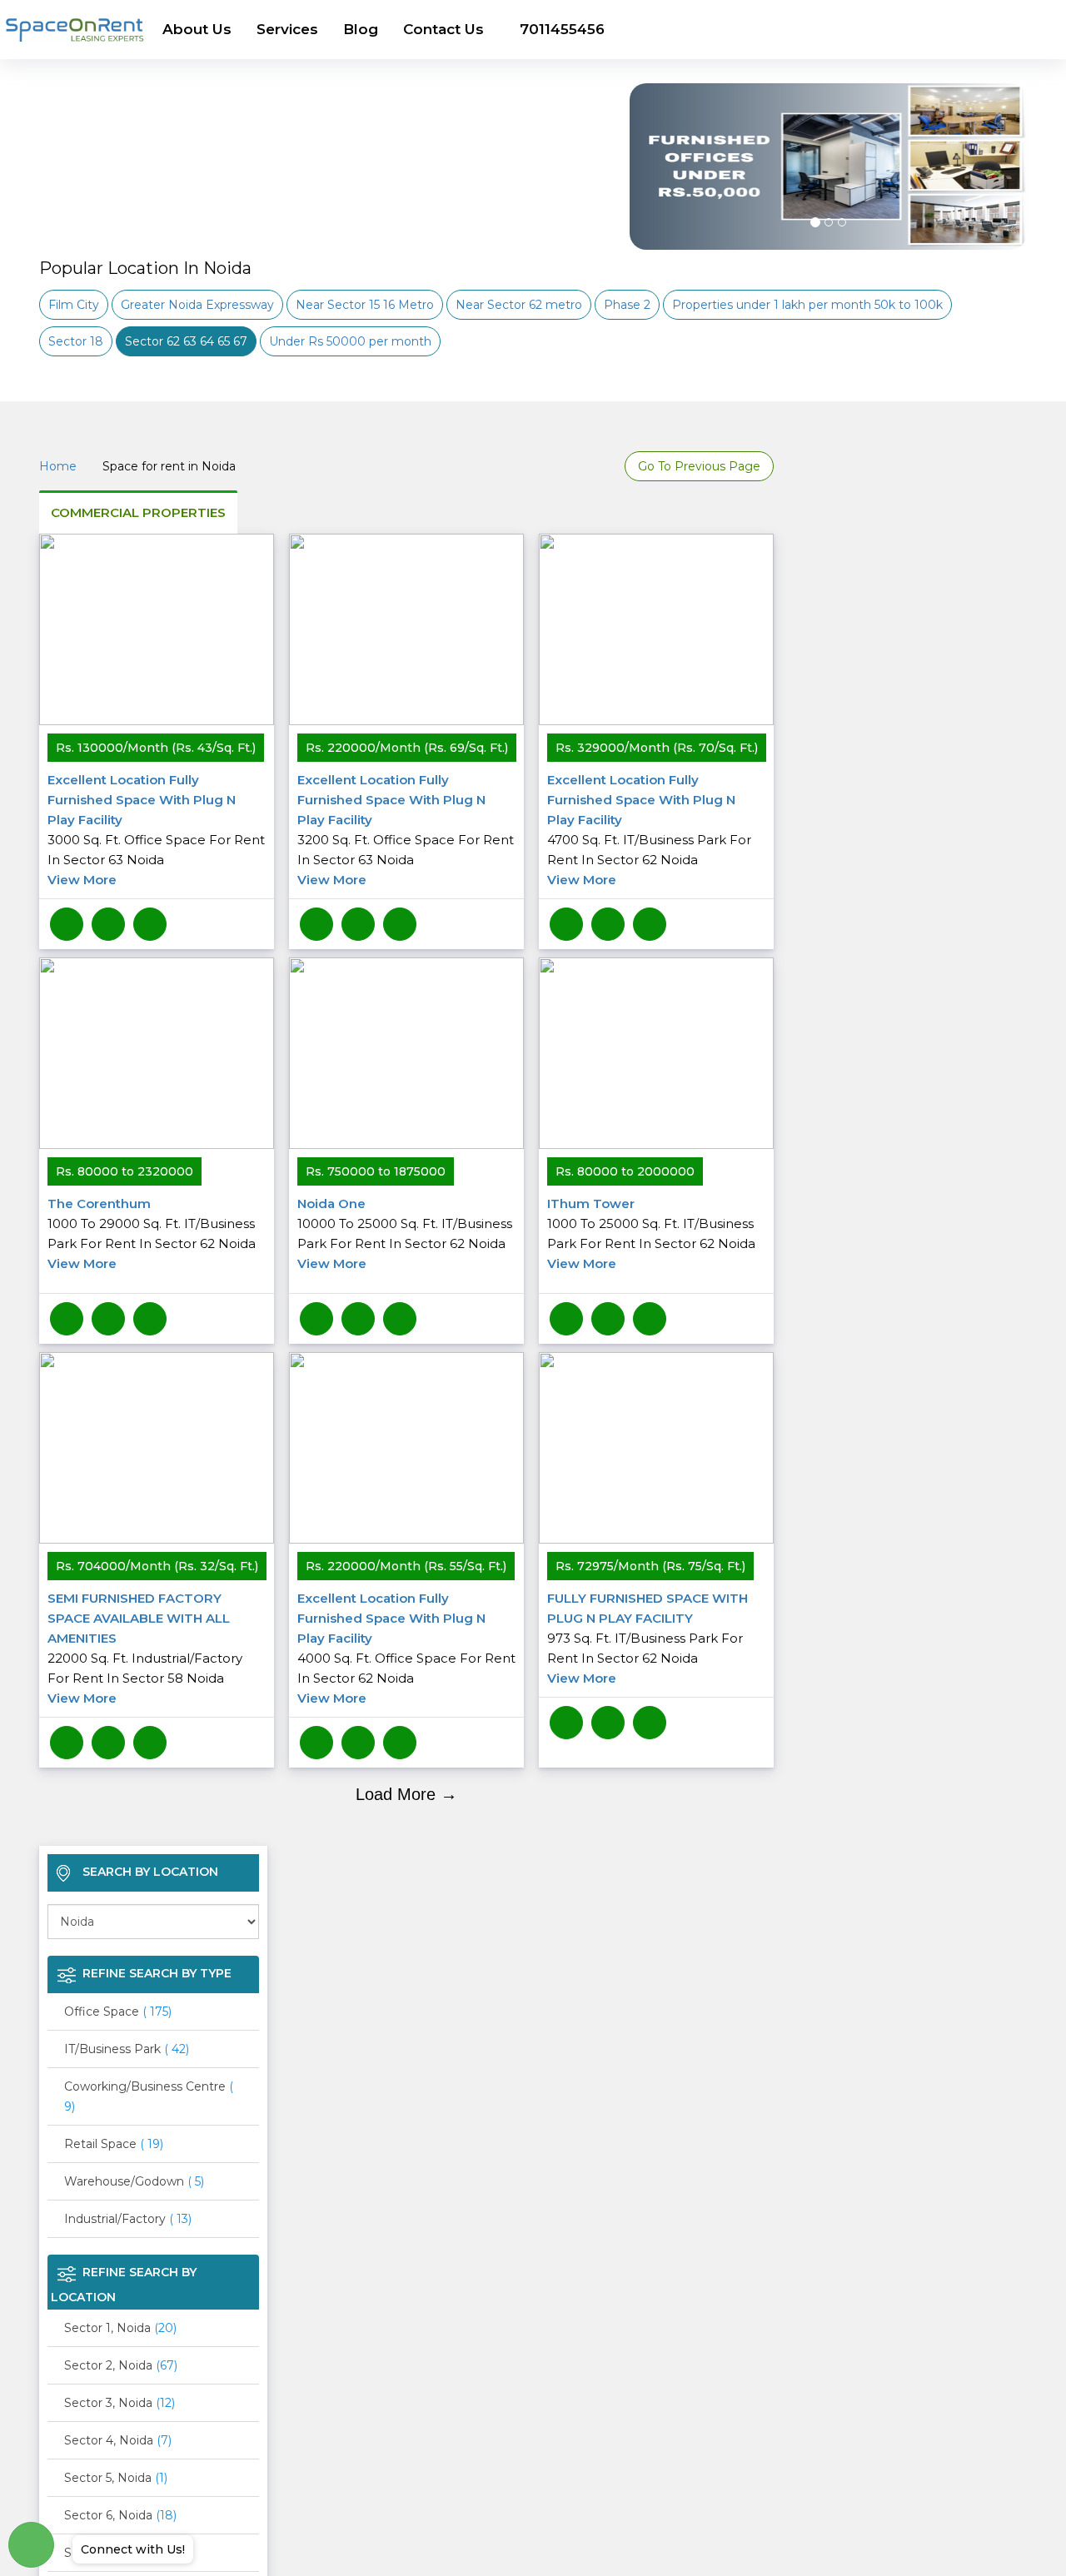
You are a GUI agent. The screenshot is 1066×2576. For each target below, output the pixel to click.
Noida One (405, 1233)
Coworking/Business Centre (149, 2096)
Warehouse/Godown (134, 2181)
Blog (361, 29)
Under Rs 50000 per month (350, 341)
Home (58, 466)
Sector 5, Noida (116, 2478)
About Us (197, 29)
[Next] (1005, 208)
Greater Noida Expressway (197, 305)
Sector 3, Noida (120, 2403)
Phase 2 (627, 305)
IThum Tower (651, 1233)
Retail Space (114, 2144)
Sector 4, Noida (118, 2440)
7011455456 (562, 29)
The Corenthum (152, 1233)
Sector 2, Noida (121, 2365)
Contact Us (443, 29)
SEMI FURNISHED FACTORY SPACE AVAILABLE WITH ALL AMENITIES (145, 1648)
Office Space (118, 2012)
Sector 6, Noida (120, 2515)
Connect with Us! (133, 2549)
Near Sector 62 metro (519, 305)
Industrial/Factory (128, 2219)
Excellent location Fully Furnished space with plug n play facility (156, 830)
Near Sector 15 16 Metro (365, 305)
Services (287, 29)
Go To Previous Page (699, 466)
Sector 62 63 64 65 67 (186, 341)
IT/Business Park (127, 2049)
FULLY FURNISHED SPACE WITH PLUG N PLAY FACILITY (648, 1638)
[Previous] (652, 208)
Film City (74, 305)
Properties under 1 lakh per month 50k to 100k (807, 305)
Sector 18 (76, 341)
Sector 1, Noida (120, 2328)
